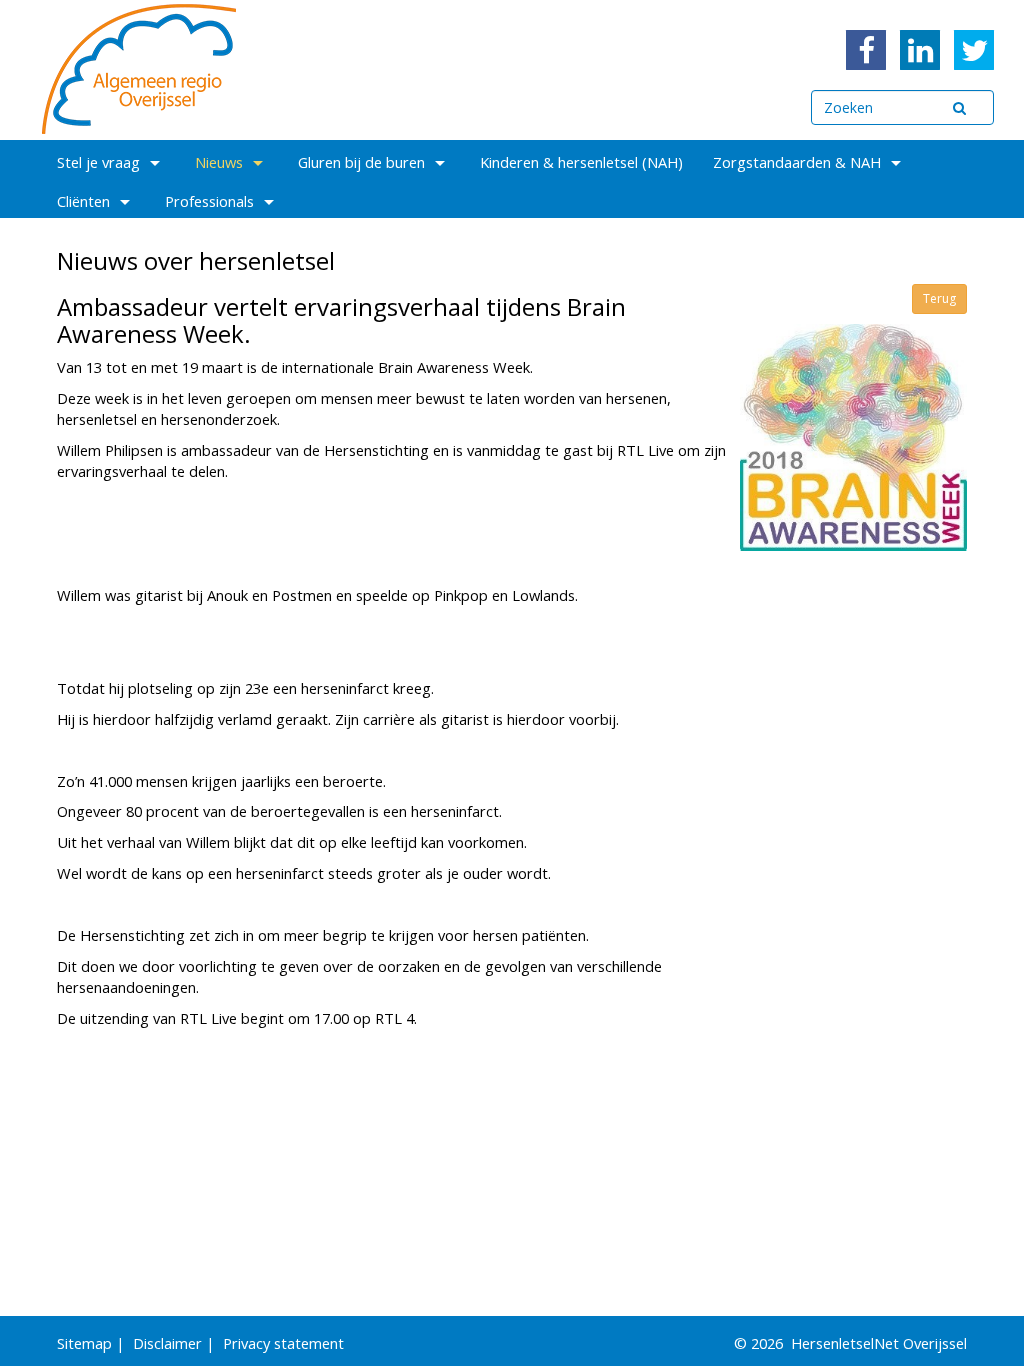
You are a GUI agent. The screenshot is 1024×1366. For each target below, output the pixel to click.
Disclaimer (167, 1343)
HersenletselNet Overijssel (879, 1343)
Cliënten (83, 201)
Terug (939, 298)
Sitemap (84, 1343)
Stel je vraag (98, 162)
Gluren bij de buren (361, 162)
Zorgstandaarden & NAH (797, 162)
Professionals (209, 201)
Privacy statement (283, 1343)
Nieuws (219, 162)
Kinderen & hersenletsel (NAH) (581, 162)
